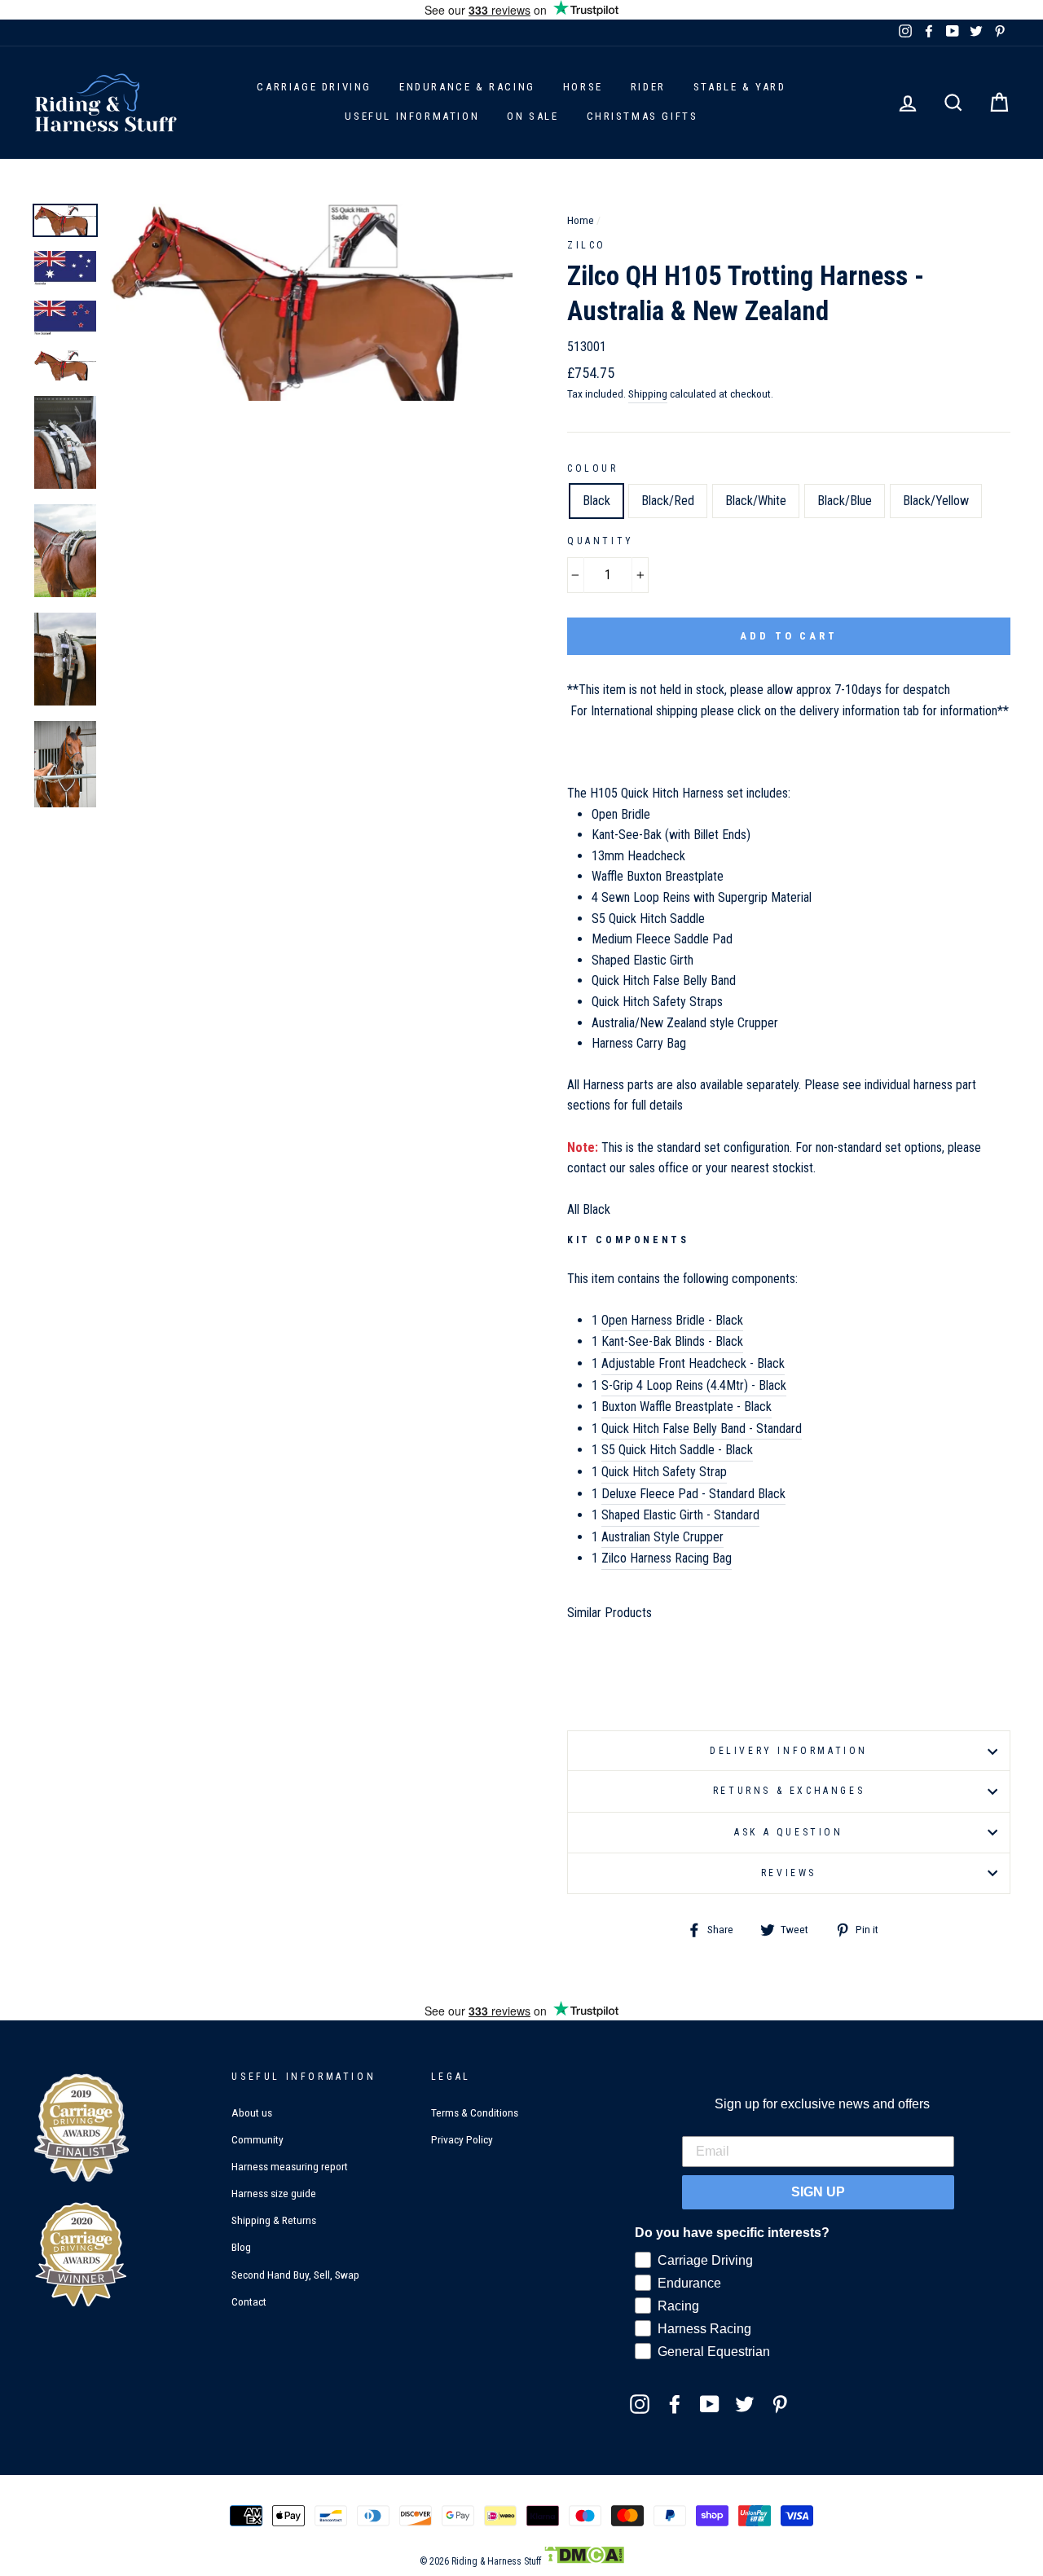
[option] (311, 302)
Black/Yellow (936, 501)
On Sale (533, 116)
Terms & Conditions (475, 2112)
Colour (593, 468)
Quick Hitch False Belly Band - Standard (702, 1429)
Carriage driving (314, 87)
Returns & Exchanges (789, 1791)
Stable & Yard (740, 87)
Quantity (601, 541)
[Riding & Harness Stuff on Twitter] (745, 2404)
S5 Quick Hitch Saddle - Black (677, 1450)
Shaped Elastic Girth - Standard (680, 1515)
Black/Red (668, 501)
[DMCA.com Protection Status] (584, 2561)
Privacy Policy (462, 2139)
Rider (648, 87)
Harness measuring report (290, 2166)
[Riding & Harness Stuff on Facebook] (675, 2404)
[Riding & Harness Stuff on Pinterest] (780, 2404)
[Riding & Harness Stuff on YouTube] (710, 2404)
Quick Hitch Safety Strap (664, 1472)
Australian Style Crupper (662, 1537)
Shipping (648, 393)
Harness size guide (274, 2193)
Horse (583, 87)
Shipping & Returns (274, 2220)
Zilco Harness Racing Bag (667, 1558)
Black (596, 501)
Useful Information (412, 116)
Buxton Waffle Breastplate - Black (687, 1407)
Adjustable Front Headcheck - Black (693, 1363)
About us (252, 2112)
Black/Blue (845, 501)
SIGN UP (818, 2192)
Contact (249, 2301)
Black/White (756, 501)
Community (257, 2139)
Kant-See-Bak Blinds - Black (672, 1341)
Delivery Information (789, 1751)
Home (581, 220)
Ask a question (788, 1832)
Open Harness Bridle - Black (672, 1320)
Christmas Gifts (643, 116)
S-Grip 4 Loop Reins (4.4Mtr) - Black (694, 1385)
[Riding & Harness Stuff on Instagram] (640, 2404)
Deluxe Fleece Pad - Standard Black (693, 1494)
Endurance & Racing (467, 87)
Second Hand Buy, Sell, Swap (295, 2275)
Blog (241, 2247)
